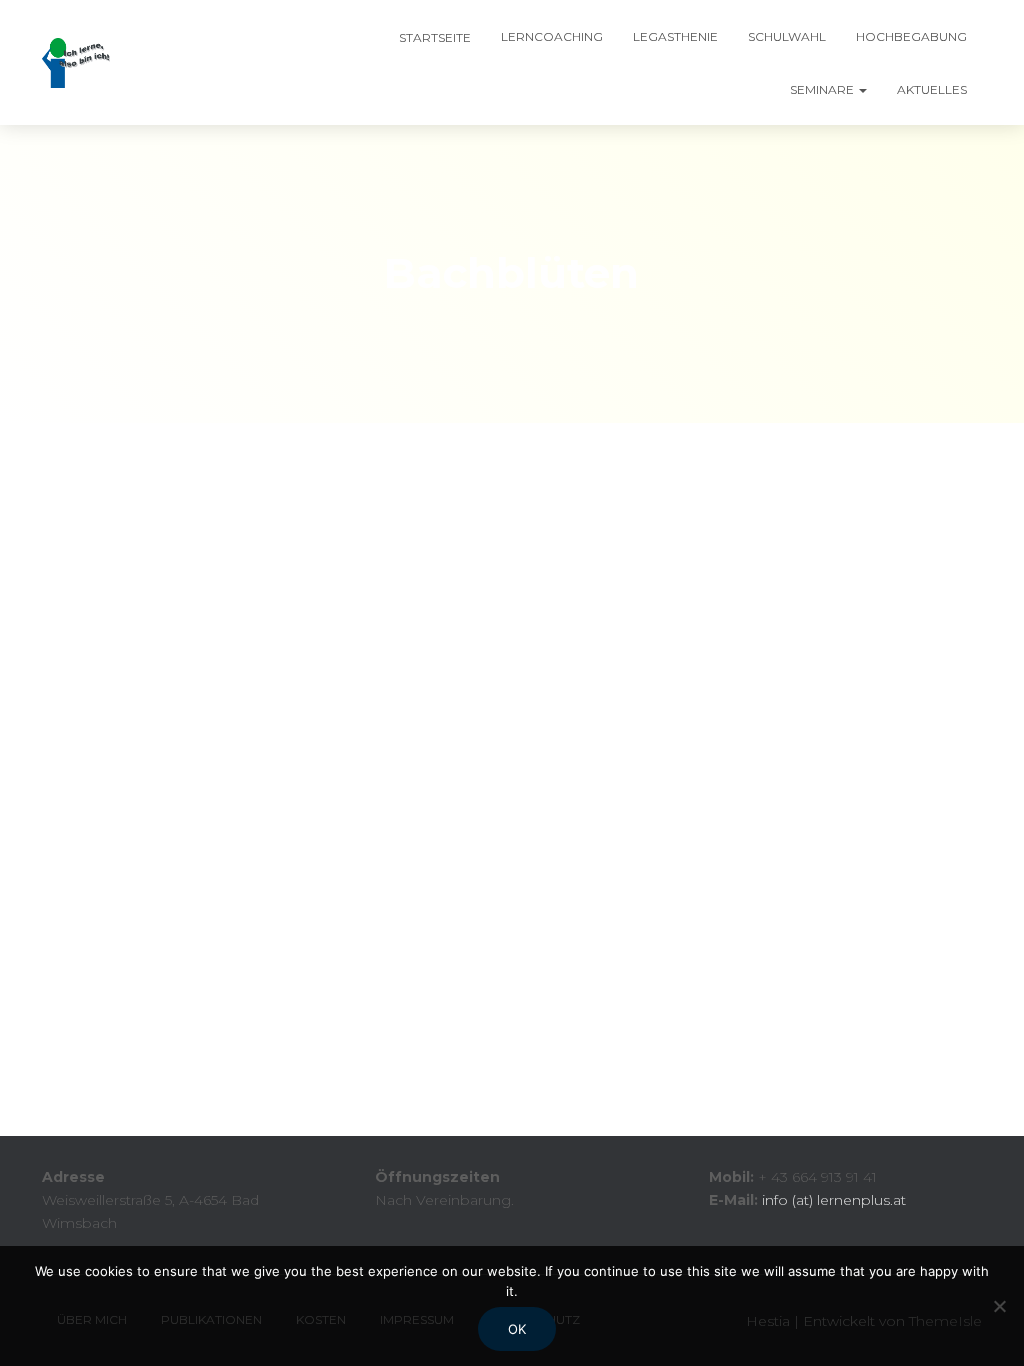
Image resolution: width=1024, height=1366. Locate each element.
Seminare (823, 89)
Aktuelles (932, 89)
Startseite (433, 37)
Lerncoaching (552, 36)
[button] (862, 89)
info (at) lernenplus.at (834, 1200)
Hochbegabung (911, 36)
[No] (999, 1306)
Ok (517, 1329)
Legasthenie (675, 36)
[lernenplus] (76, 63)
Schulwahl (787, 36)
